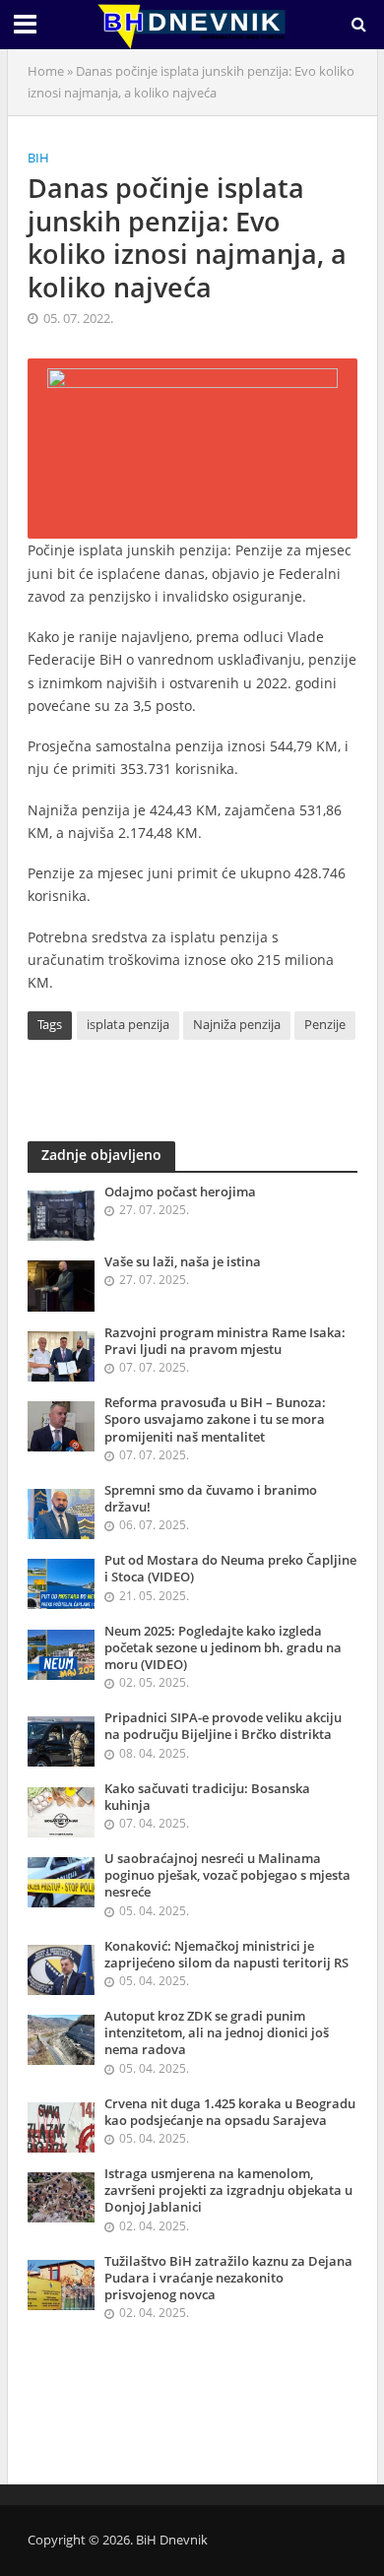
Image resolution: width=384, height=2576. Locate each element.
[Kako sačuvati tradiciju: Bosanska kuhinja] (62, 1811)
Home (46, 71)
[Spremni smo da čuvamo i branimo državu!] (62, 1513)
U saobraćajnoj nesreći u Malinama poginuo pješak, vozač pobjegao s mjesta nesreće (227, 1875)
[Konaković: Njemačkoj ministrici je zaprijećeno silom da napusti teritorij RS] (62, 1968)
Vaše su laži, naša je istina (183, 1262)
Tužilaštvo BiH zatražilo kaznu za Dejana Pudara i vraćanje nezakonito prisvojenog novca (228, 2278)
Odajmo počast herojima (180, 1192)
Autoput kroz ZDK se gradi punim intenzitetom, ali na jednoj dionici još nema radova (217, 2033)
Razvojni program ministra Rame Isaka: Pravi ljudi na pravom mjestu (225, 1341)
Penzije (325, 1025)
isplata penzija (128, 1025)
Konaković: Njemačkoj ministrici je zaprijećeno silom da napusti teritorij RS (226, 1955)
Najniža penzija (237, 1025)
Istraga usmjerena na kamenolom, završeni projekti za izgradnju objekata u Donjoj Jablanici (228, 2190)
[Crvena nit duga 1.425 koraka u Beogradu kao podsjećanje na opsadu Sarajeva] (62, 2126)
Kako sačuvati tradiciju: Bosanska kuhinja (207, 1797)
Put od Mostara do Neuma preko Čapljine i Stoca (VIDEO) (230, 1569)
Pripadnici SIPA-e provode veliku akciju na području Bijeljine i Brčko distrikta (223, 1726)
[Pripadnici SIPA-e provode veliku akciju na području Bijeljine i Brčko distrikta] (62, 1741)
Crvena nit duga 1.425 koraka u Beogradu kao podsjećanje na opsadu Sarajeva (230, 2112)
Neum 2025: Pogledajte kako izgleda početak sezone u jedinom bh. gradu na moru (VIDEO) (223, 1648)
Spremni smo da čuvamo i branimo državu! (211, 1499)
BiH (38, 158)
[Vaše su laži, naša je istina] (62, 1285)
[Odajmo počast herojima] (62, 1214)
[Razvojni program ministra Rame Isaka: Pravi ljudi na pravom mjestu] (62, 1355)
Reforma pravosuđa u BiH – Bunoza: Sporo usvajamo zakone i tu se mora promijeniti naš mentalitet (215, 1419)
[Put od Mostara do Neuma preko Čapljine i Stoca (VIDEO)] (62, 1583)
